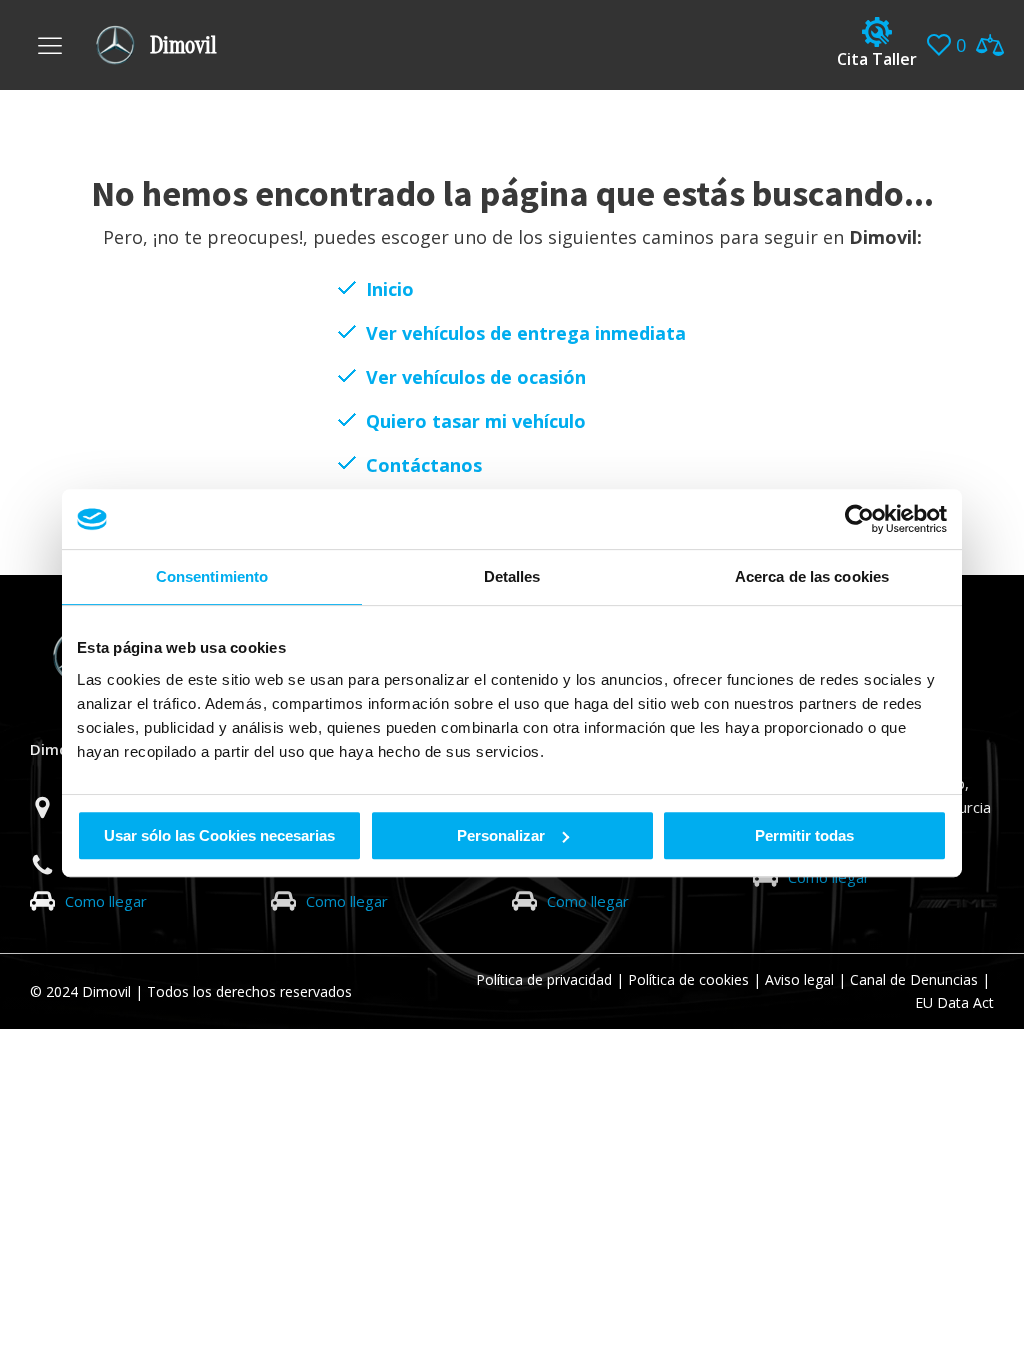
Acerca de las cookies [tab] (812, 576)
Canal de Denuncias (914, 979)
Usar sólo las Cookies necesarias (219, 835)
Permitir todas (804, 835)
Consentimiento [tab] (212, 576)
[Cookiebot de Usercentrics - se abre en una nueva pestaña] (859, 519)
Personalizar (501, 835)
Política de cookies (688, 979)
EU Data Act (954, 1002)
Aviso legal (799, 979)
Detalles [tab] (512, 576)
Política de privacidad (544, 979)
